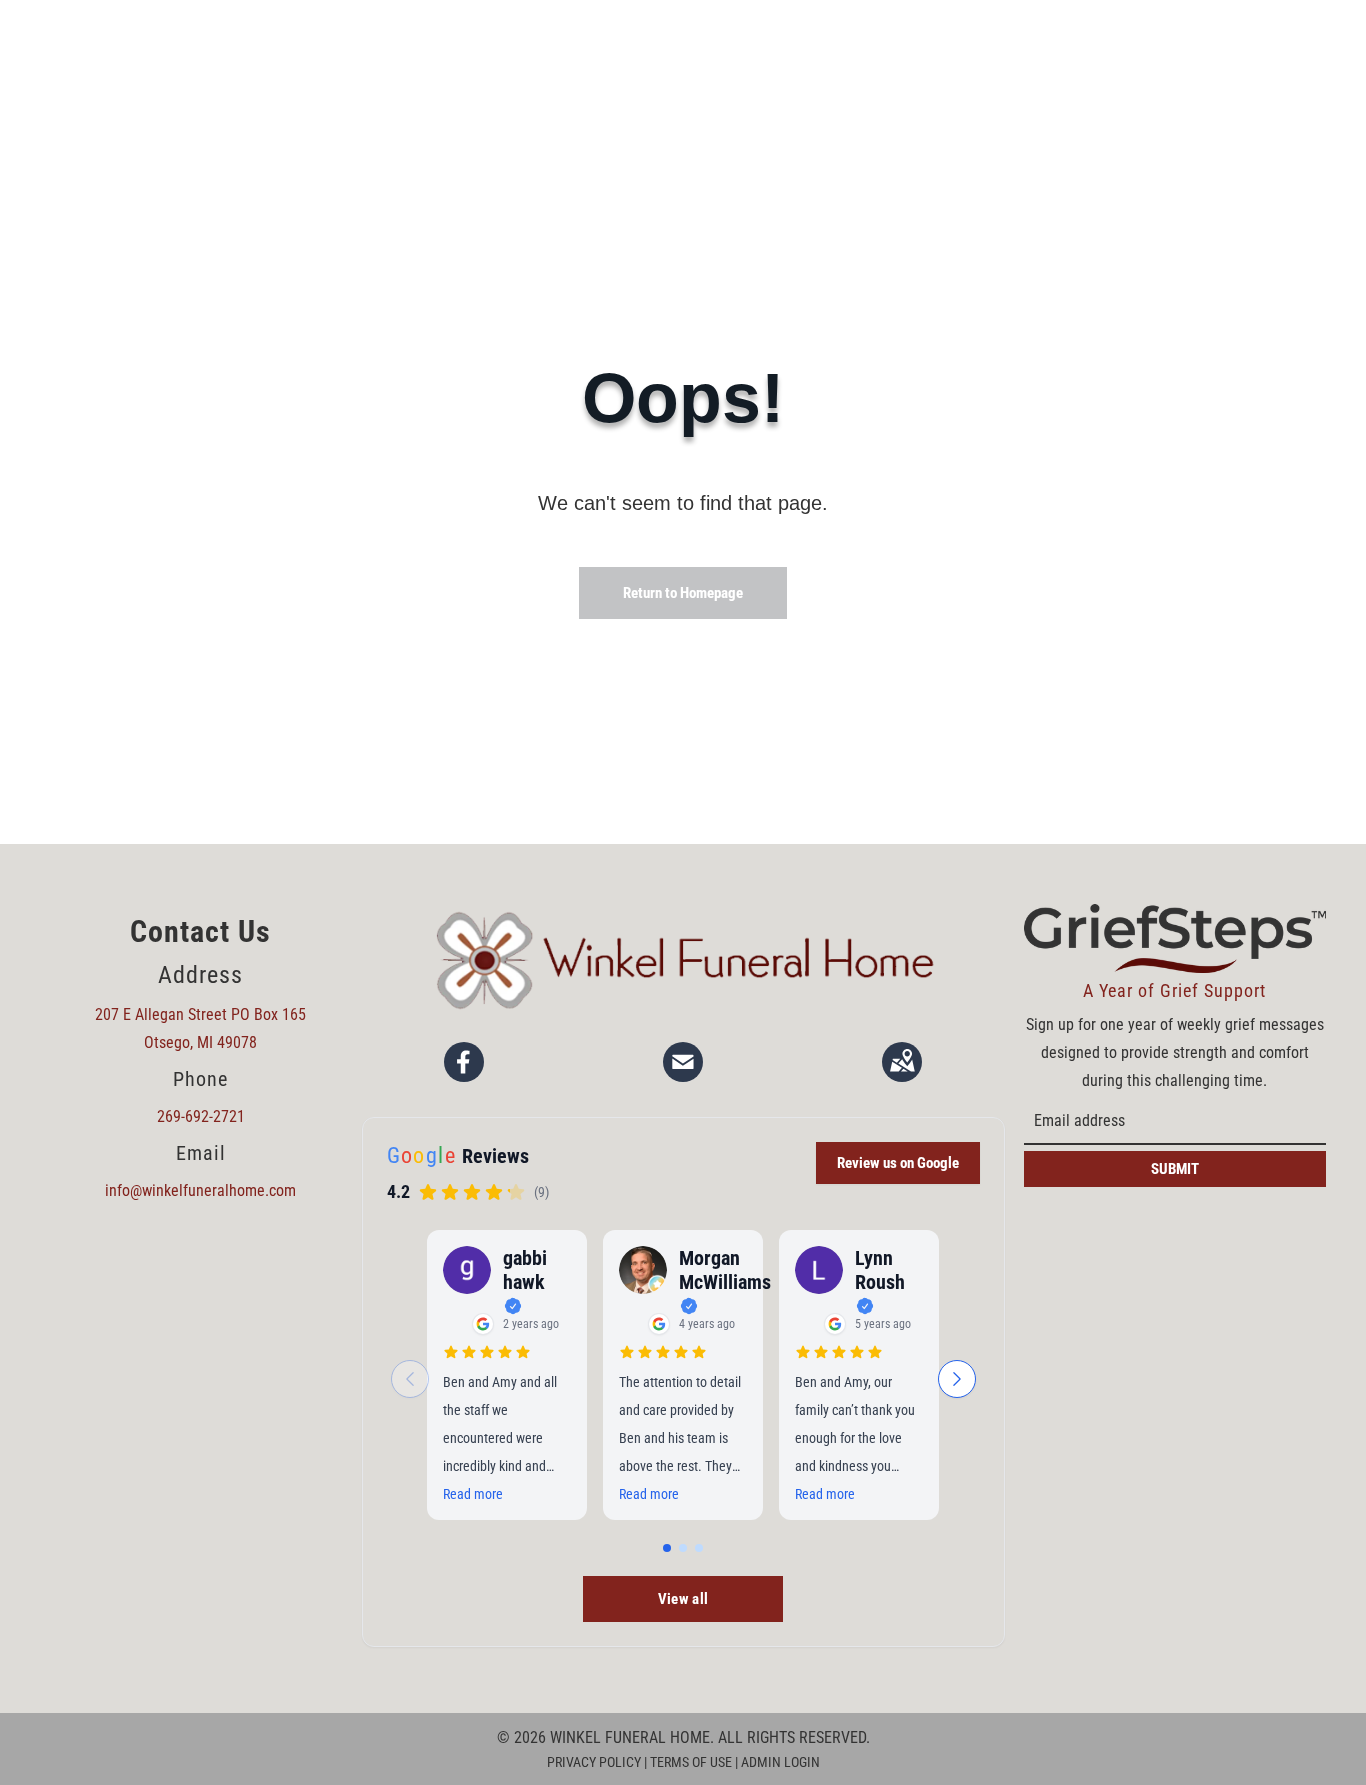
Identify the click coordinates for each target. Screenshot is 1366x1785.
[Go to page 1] (667, 1548)
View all (683, 1599)
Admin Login (780, 1762)
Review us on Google (898, 1163)
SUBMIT (1175, 1169)
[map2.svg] (902, 1062)
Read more (473, 1494)
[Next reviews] (957, 1379)
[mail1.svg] (683, 1062)
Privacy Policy (594, 1762)
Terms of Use (691, 1762)
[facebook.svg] (464, 1062)
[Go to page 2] (683, 1548)
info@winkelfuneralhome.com (200, 1190)
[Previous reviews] (410, 1379)
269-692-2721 (201, 1116)
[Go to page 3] (699, 1548)
